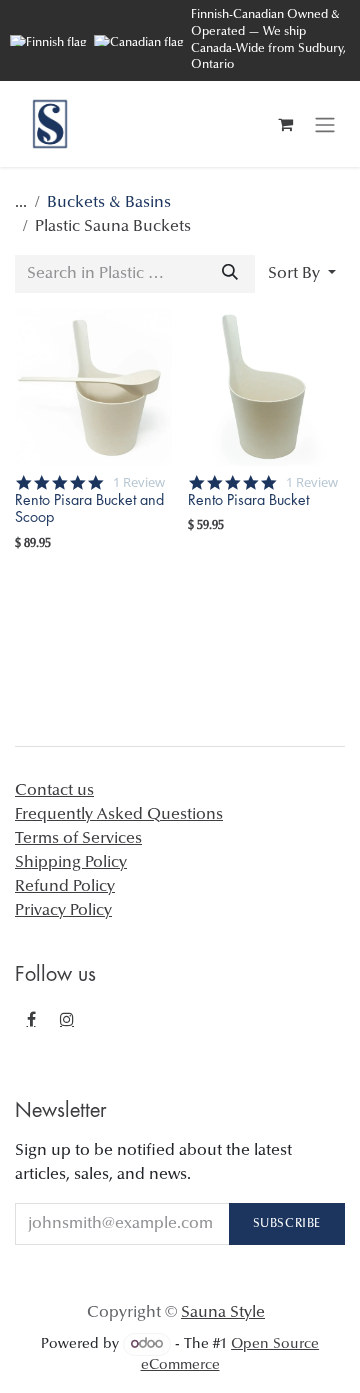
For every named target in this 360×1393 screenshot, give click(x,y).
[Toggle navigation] (325, 124)
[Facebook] (31, 1019)
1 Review (139, 482)
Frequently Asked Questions (119, 815)
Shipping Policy (71, 863)
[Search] (230, 274)
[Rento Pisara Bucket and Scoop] (93, 387)
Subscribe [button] (287, 1224)
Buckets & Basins (109, 203)
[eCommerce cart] (285, 124)
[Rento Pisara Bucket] (266, 387)
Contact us (54, 791)
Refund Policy (65, 887)
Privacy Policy (63, 911)
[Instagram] (67, 1019)
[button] (302, 274)
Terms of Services (78, 839)
